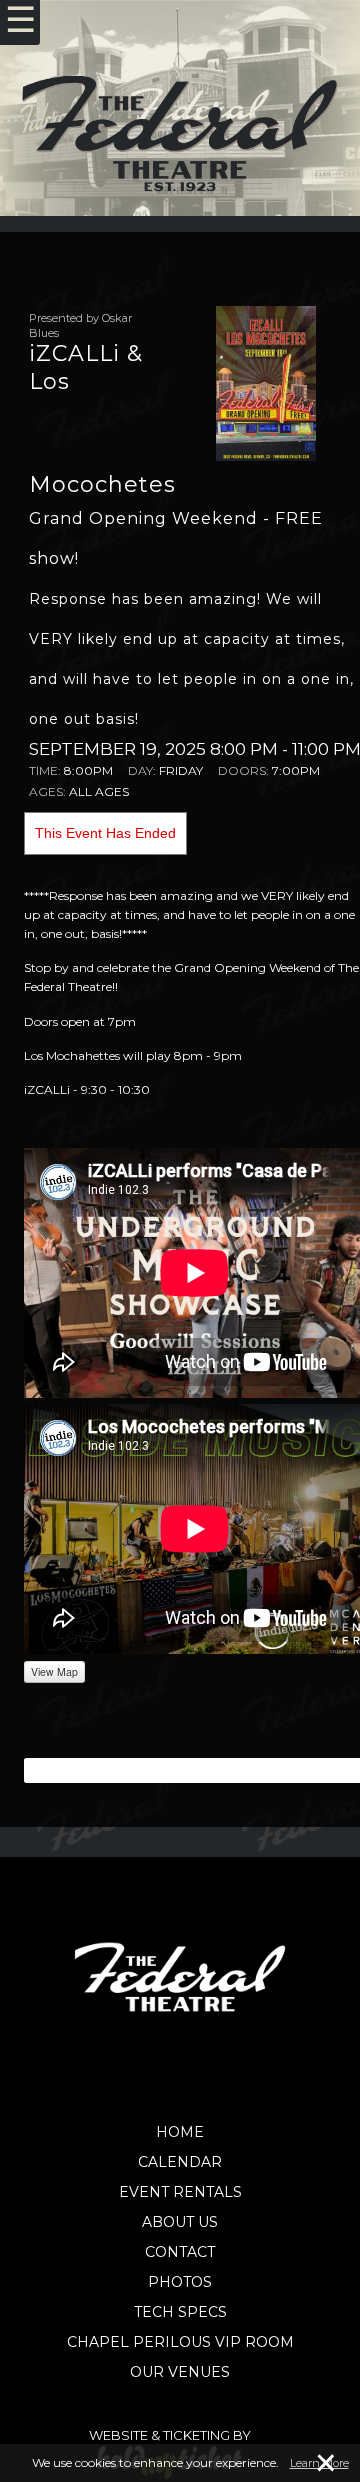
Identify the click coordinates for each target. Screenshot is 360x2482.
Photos (180, 2282)
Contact (180, 2252)
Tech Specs (180, 2312)
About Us (180, 2222)
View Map (54, 1671)
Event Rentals (180, 2192)
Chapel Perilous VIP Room (180, 2342)
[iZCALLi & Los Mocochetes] (266, 382)
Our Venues (180, 2372)
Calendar (180, 2162)
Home (180, 2132)
